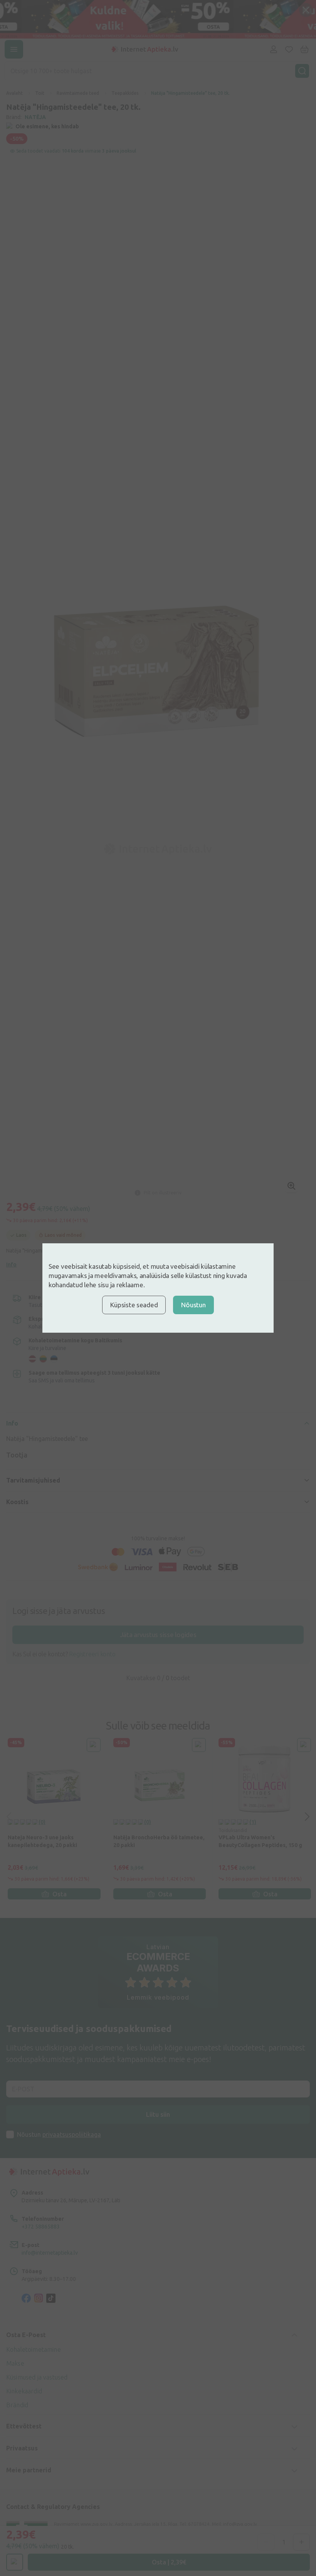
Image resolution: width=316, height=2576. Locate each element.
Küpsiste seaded (134, 1305)
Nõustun (193, 1305)
